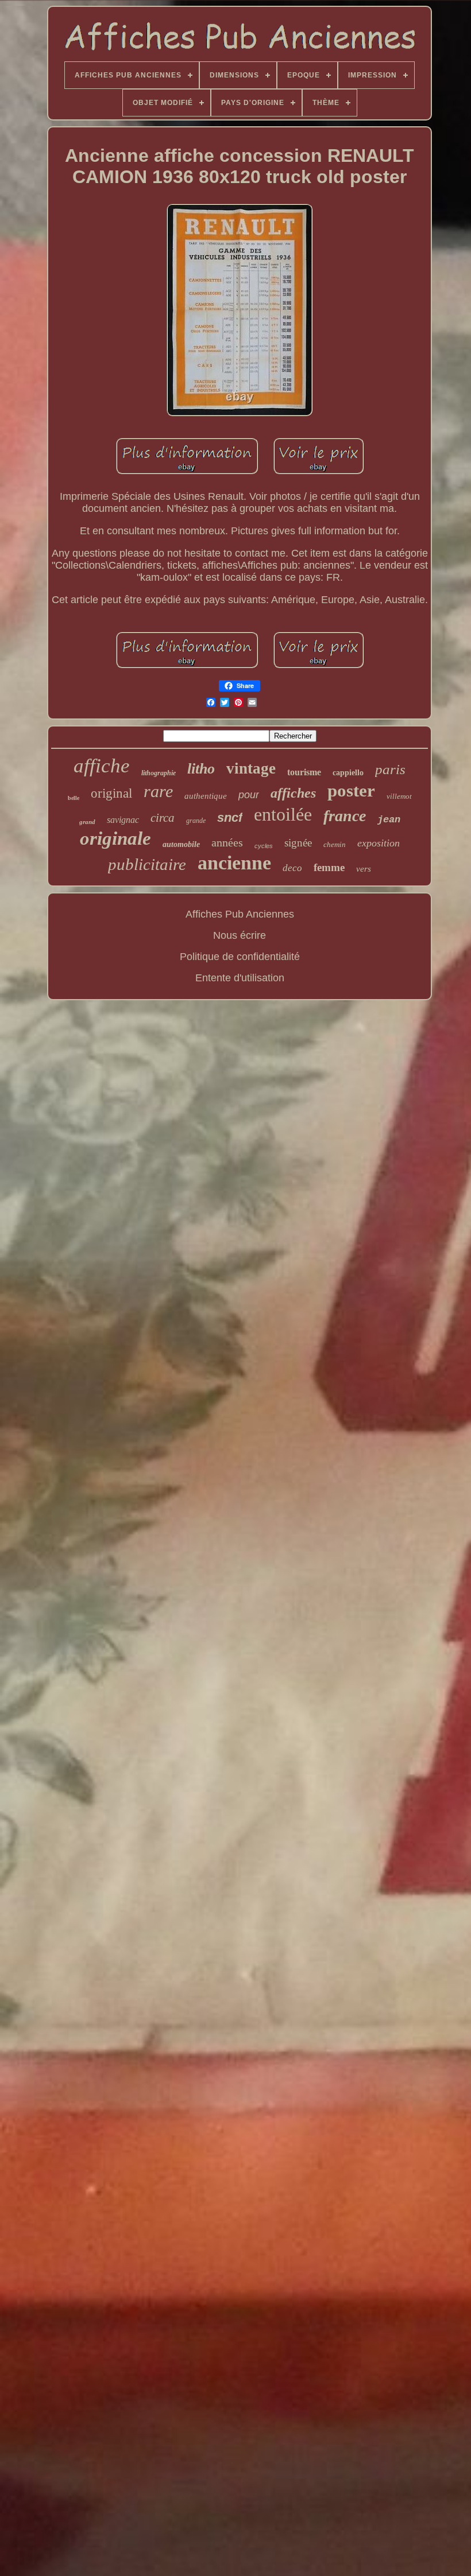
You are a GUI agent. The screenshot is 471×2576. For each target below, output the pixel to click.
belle (74, 798)
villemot (399, 796)
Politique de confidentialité (240, 957)
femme (329, 867)
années (227, 842)
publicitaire (147, 864)
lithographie (159, 773)
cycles (264, 846)
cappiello (348, 773)
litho (201, 769)
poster (351, 790)
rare (158, 791)
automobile (181, 844)
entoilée (283, 814)
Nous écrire (240, 935)
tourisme (304, 772)
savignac (123, 820)
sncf (230, 817)
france (345, 816)
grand (87, 822)
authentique (206, 796)
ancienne (234, 863)
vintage (251, 768)
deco (292, 868)
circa (163, 818)
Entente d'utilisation (240, 978)
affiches (293, 793)
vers (364, 869)
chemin (335, 844)
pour (249, 795)
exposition (379, 843)
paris (390, 769)
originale (115, 838)
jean (389, 820)
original (111, 793)
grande (196, 821)
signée (298, 843)
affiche (102, 766)
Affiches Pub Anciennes (240, 914)
